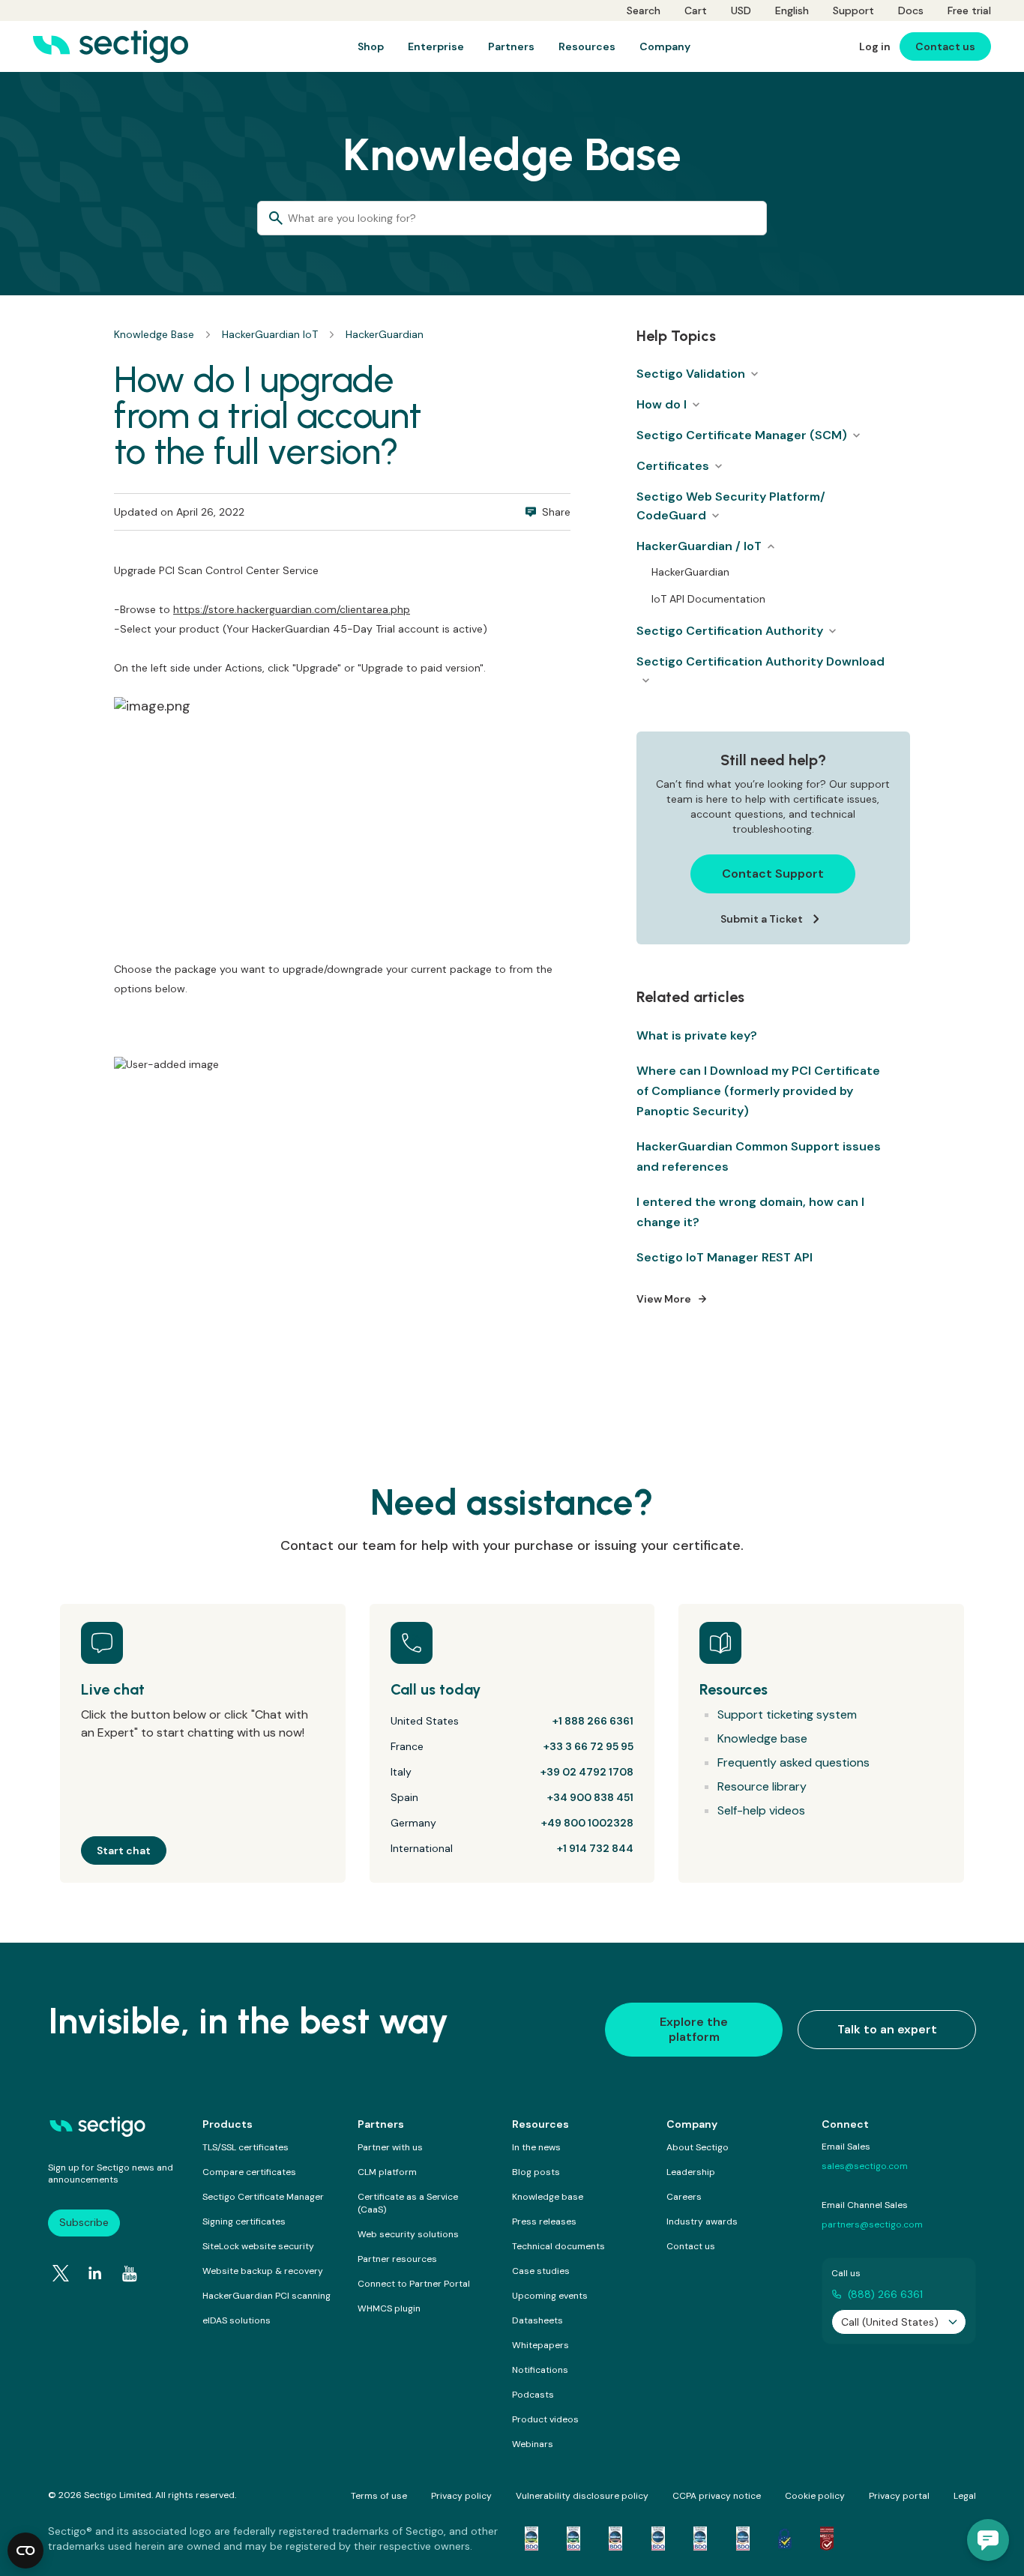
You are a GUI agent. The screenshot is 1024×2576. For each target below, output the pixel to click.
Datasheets (537, 2320)
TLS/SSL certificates (246, 2147)
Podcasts (533, 2395)
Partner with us (390, 2147)
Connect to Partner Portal (414, 2284)
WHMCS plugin (389, 2308)
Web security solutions (408, 2234)
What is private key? (697, 1035)
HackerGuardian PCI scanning (266, 2296)
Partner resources (397, 2259)
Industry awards (702, 2221)
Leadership (691, 2172)
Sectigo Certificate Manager (263, 2197)
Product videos (545, 2419)
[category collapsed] (754, 374)
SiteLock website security (258, 2246)
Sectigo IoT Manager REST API (725, 1257)
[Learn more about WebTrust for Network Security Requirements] (531, 2539)
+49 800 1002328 (587, 1823)
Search (644, 10)
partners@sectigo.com (872, 2224)
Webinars (533, 2444)
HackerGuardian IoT (270, 334)
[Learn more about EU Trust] (785, 2539)
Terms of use (379, 2496)
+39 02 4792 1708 (587, 1772)
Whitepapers (540, 2345)
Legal (965, 2496)
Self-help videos (761, 1810)
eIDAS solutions (237, 2320)
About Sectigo (698, 2147)
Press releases (544, 2221)
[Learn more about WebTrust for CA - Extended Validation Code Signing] (658, 2539)
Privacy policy (461, 2496)
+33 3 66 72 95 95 (588, 1746)
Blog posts (536, 2172)
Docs (911, 10)
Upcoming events (550, 2296)
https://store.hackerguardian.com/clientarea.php (292, 609)
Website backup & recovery (263, 2271)
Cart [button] (696, 10)
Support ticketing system (787, 1714)
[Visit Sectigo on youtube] (130, 2274)
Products (228, 2124)
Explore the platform (694, 2029)
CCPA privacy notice (717, 2496)
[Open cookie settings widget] (25, 2551)
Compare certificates (249, 2172)
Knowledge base (762, 1738)
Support (853, 10)
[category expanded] (771, 546)
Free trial (969, 10)
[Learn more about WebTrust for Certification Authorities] (573, 2539)
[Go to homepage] (111, 46)
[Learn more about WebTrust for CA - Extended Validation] (615, 2539)
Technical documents (558, 2246)
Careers (684, 2197)
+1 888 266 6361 (593, 1721)
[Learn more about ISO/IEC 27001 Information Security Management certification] (827, 2539)
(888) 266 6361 (885, 2294)
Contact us (691, 2246)
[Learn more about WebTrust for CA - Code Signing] (743, 2539)
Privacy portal (899, 2496)
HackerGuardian (385, 334)
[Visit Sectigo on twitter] (61, 2273)
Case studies (541, 2271)
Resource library (762, 1786)
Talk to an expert (887, 2029)
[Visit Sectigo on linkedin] (95, 2273)
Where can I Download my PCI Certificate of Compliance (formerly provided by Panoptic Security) (758, 1091)
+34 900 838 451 (590, 1797)
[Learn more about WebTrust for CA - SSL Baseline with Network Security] (700, 2539)
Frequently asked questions (793, 1762)
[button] (988, 2540)
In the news (536, 2147)
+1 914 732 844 (595, 1848)
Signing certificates (244, 2221)
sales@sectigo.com (865, 2166)
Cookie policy (815, 2496)
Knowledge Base (154, 334)
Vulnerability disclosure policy (582, 2496)
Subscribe (84, 2222)
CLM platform (387, 2172)
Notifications (540, 2370)
